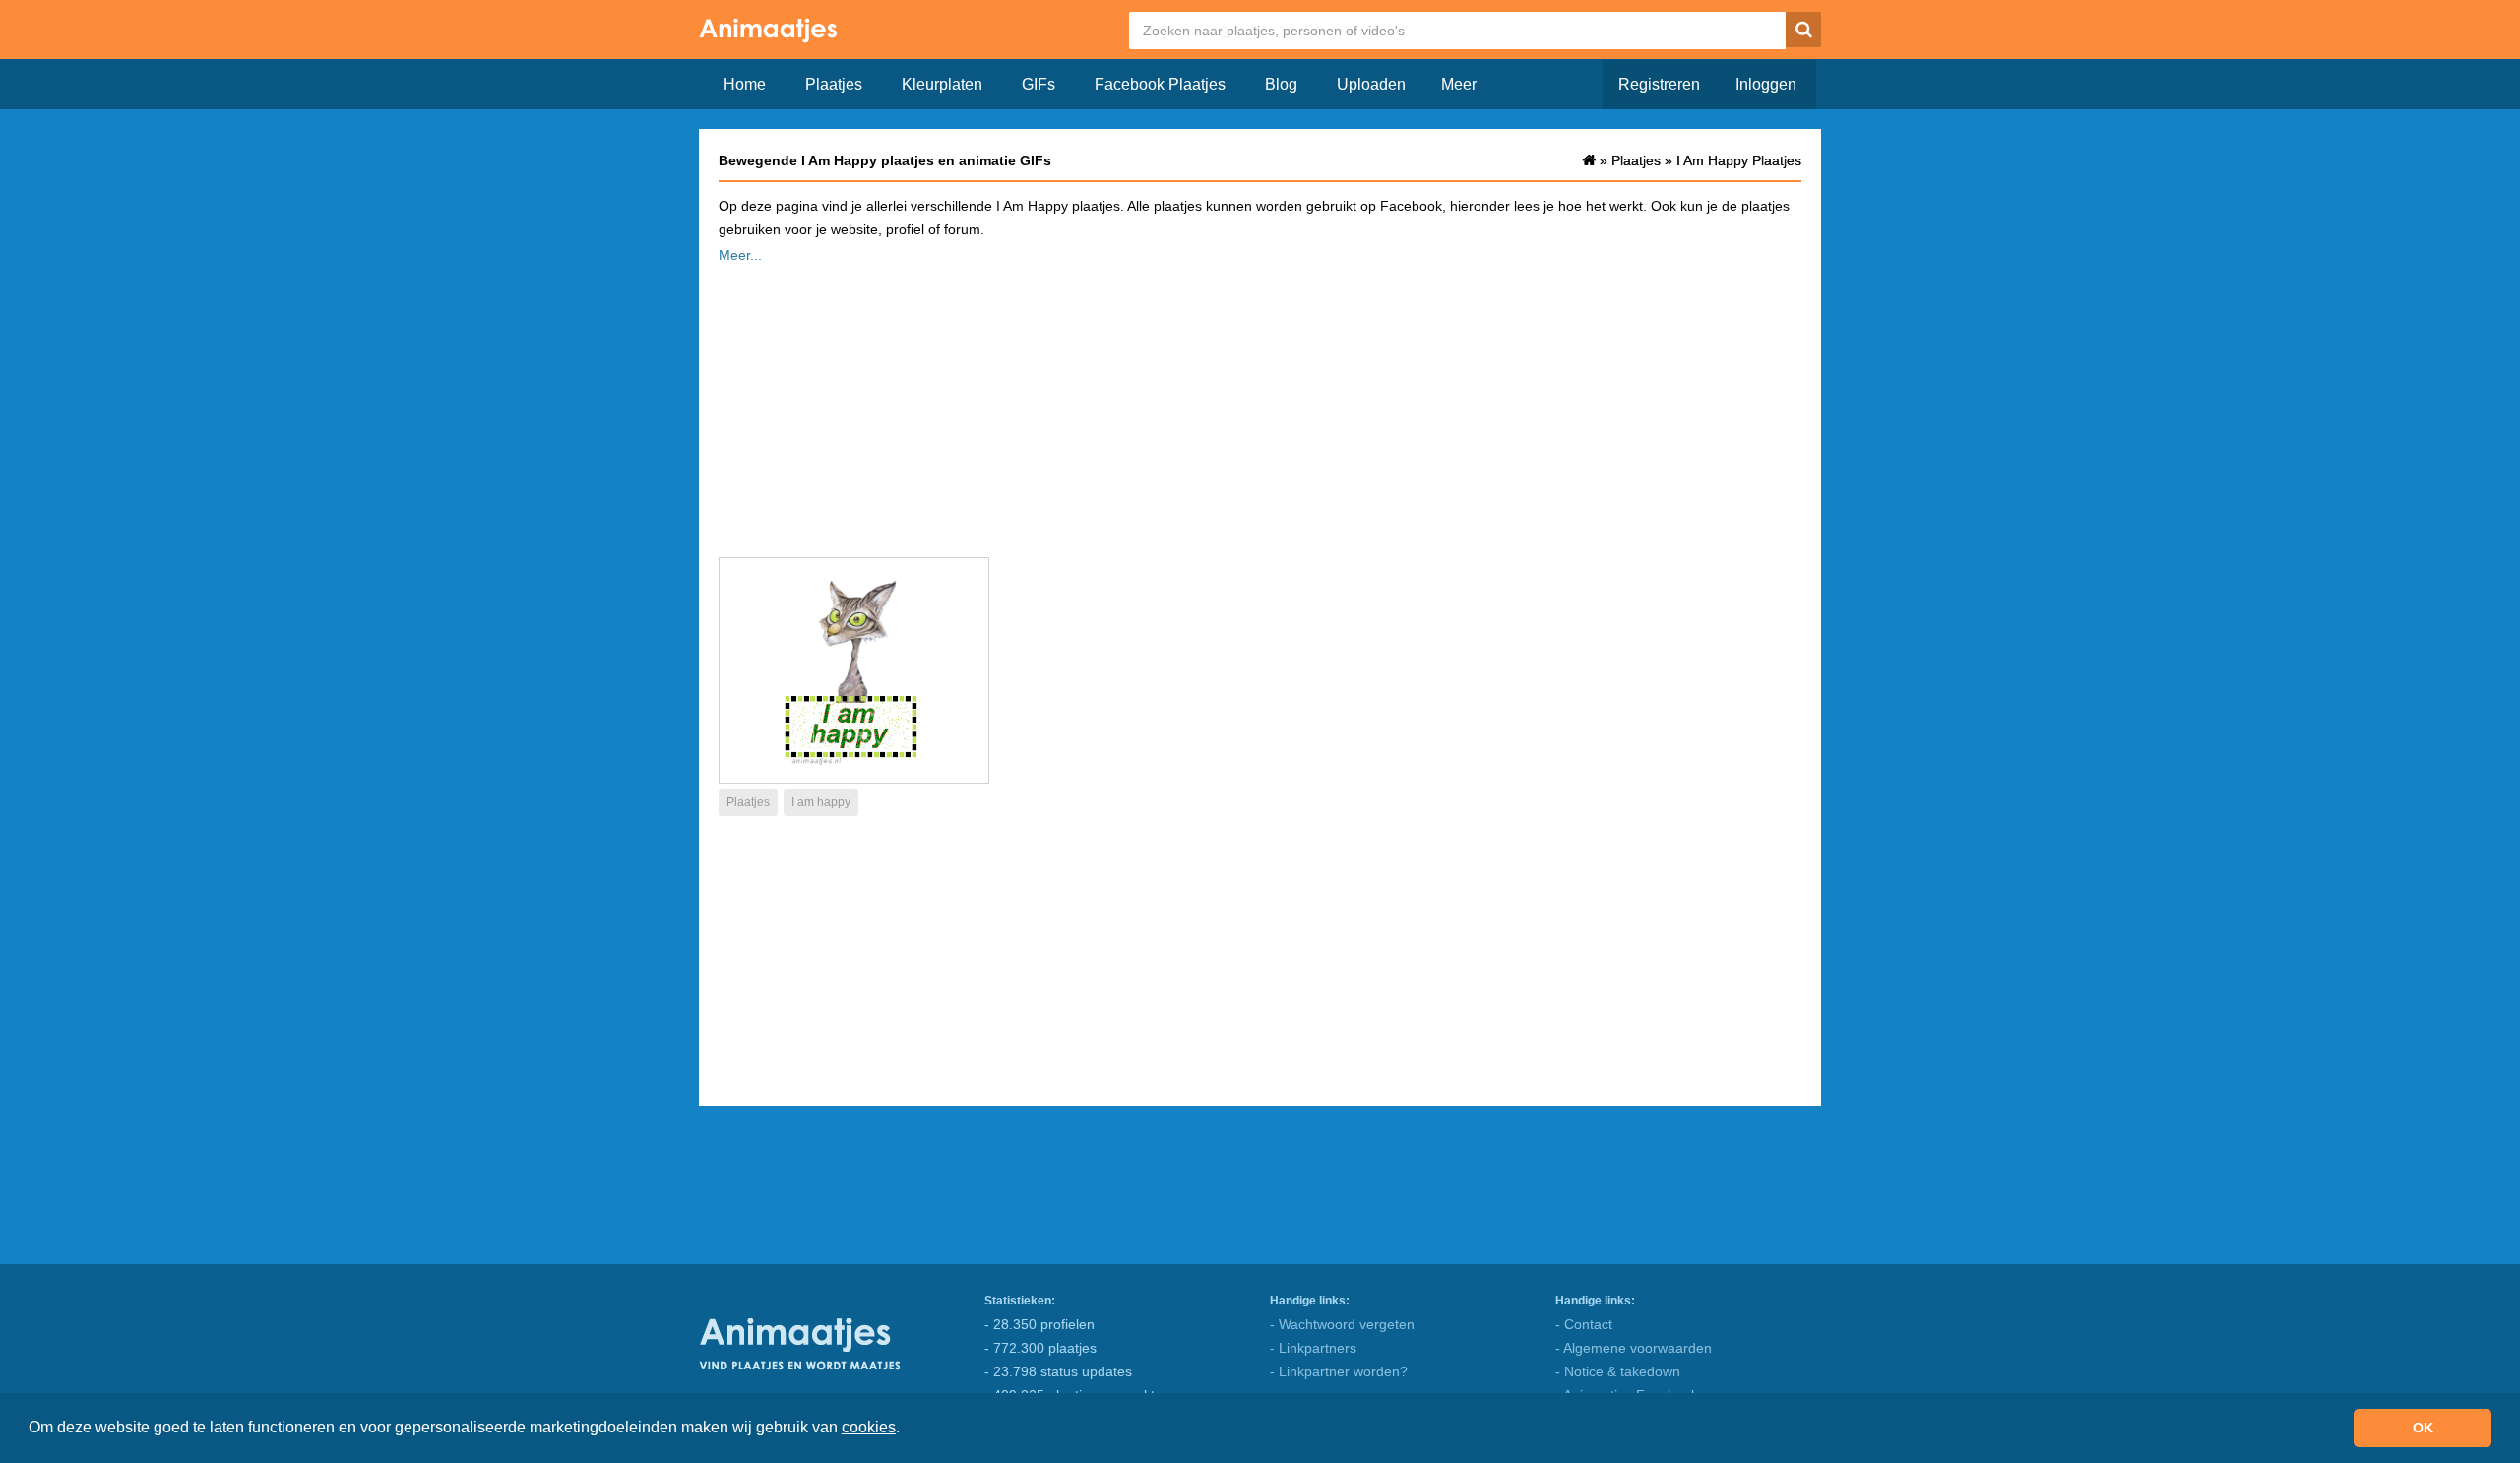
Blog (1281, 84)
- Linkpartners (1313, 1348)
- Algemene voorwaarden (1634, 1348)
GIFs (1039, 84)
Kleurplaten (942, 84)
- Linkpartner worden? (1339, 1371)
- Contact (1584, 1324)
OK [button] (2423, 1428)
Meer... (740, 255)
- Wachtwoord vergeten (1342, 1324)
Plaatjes (834, 84)
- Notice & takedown (1618, 1371)
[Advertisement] (1260, 405)
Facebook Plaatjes (1160, 84)
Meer (1459, 84)
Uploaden (1371, 84)
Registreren (1659, 84)
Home (745, 84)
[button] (907, 1430)
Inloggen (1766, 84)
